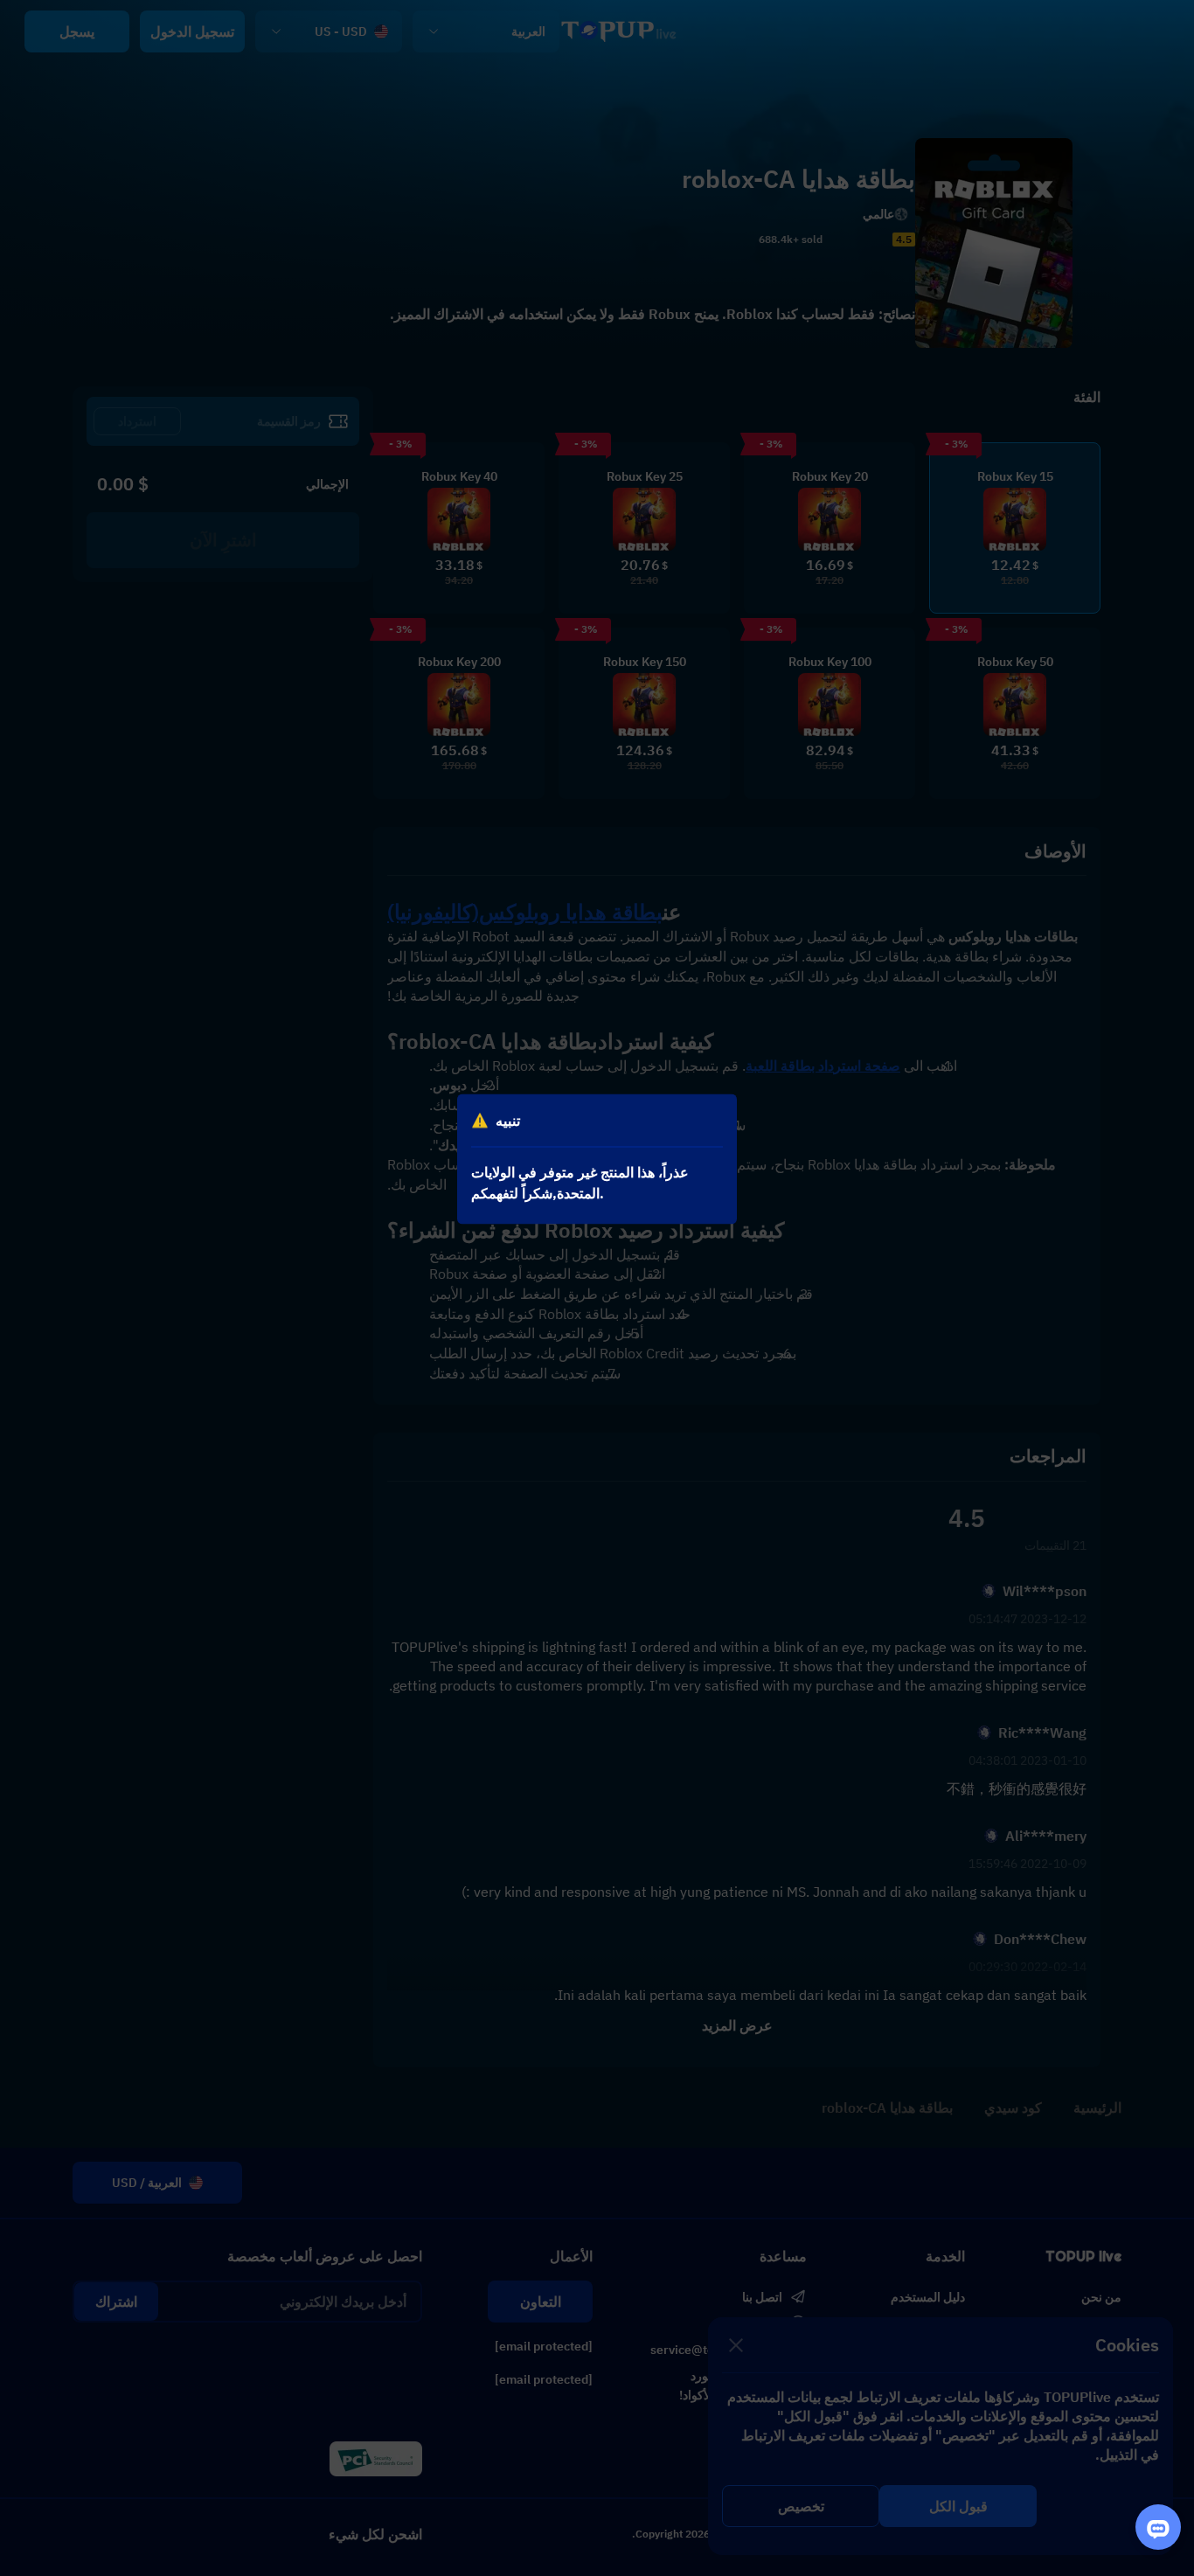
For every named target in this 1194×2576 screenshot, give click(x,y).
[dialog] (597, 1160)
